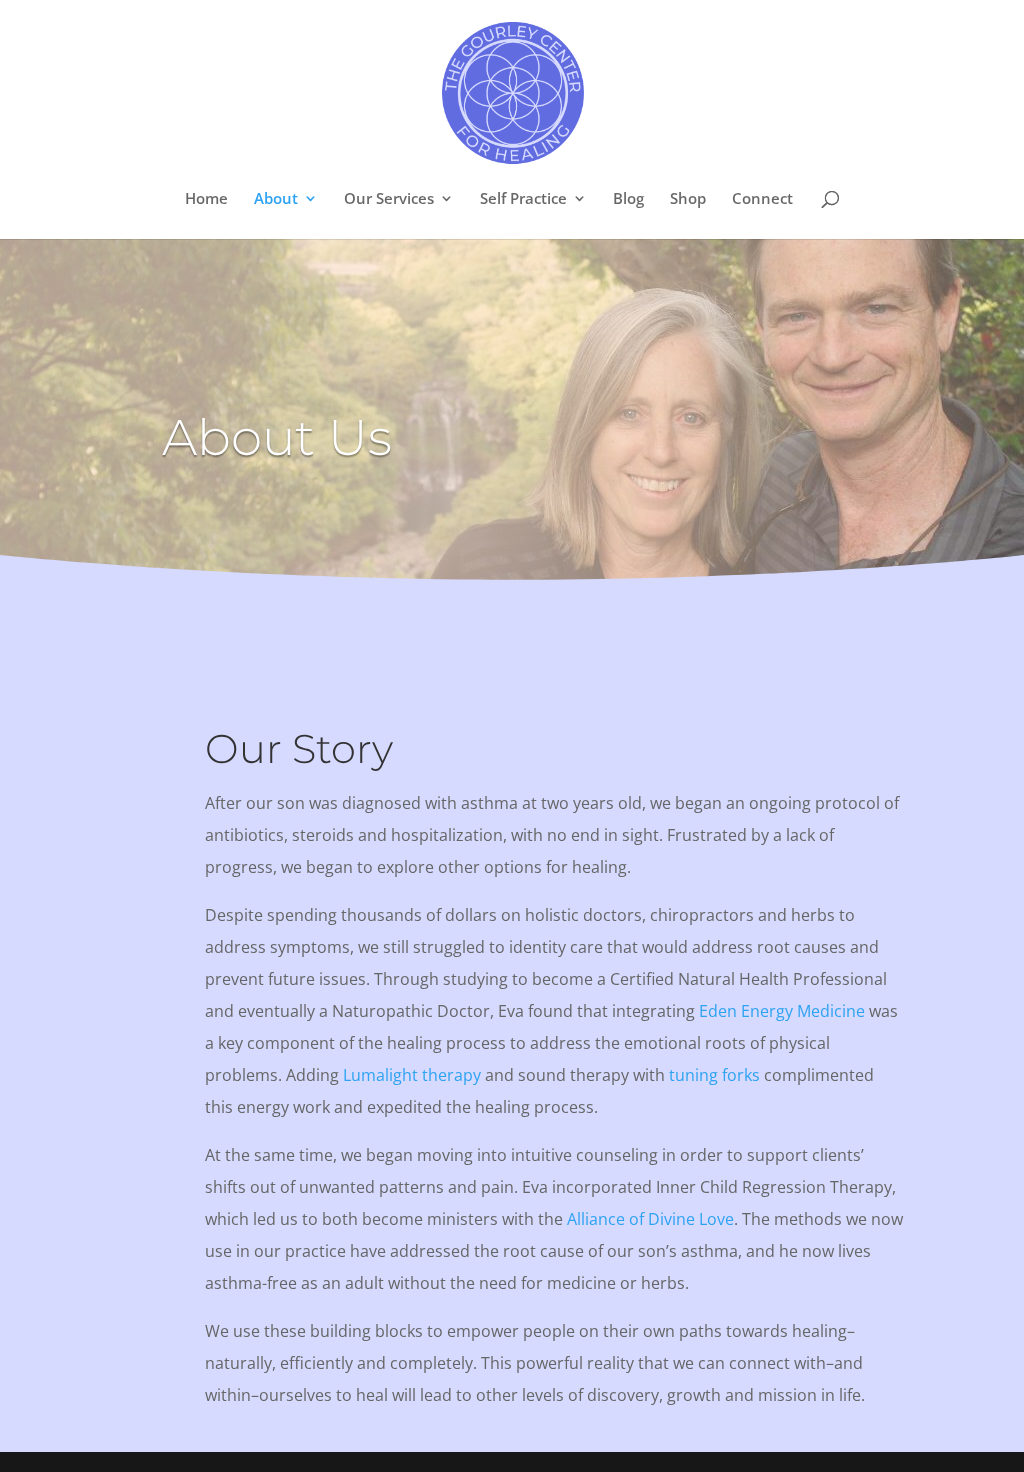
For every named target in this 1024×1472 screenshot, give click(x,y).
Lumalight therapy (412, 1075)
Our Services (389, 199)
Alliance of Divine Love (650, 1219)
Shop (688, 199)
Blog (628, 199)
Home (206, 199)
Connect (762, 199)
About (276, 199)
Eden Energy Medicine (782, 1011)
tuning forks (714, 1075)
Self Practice (523, 199)
